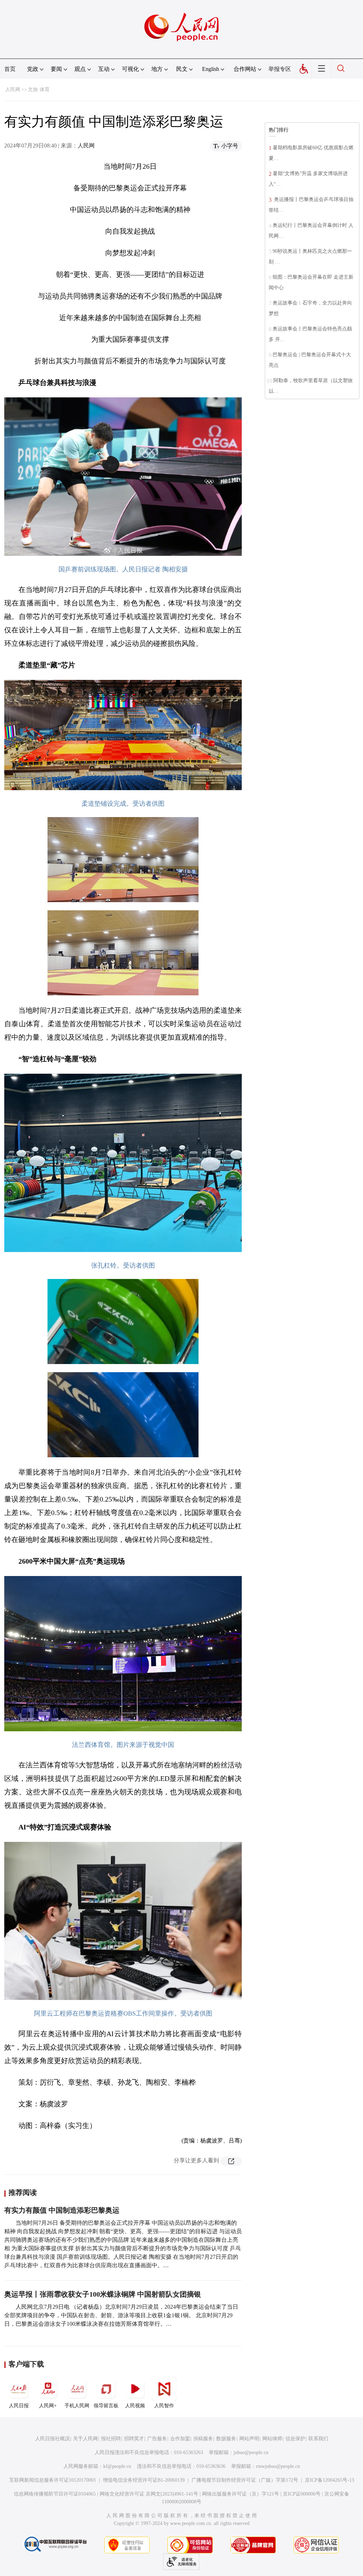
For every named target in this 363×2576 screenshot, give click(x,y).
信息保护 (295, 2439)
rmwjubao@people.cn (278, 2466)
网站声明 (249, 2439)
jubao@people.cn (251, 2452)
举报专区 (280, 69)
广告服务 (157, 2439)
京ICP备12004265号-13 (330, 2480)
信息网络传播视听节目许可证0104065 (55, 2494)
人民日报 (19, 2406)
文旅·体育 (39, 90)
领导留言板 (106, 2406)
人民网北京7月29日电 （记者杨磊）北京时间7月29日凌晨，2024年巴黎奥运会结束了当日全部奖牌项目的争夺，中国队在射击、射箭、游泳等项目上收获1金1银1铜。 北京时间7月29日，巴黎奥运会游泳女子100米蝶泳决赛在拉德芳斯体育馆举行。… (121, 2315)
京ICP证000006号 (302, 2494)
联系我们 (318, 2439)
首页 (10, 69)
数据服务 (226, 2439)
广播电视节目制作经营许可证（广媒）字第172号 (245, 2480)
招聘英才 (134, 2439)
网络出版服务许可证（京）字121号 (241, 2494)
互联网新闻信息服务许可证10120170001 (53, 2480)
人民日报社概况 (52, 2439)
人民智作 (164, 2406)
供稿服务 (203, 2439)
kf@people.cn (117, 2466)
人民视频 (135, 2406)
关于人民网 (85, 2439)
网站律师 (272, 2439)
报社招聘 (111, 2439)
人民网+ (48, 2406)
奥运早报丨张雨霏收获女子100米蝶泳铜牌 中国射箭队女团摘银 (103, 2294)
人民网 (13, 90)
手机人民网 (77, 2406)
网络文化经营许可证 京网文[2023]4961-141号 (149, 2494)
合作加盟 (180, 2439)
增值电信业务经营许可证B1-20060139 (144, 2480)
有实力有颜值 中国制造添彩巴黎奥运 (62, 2210)
